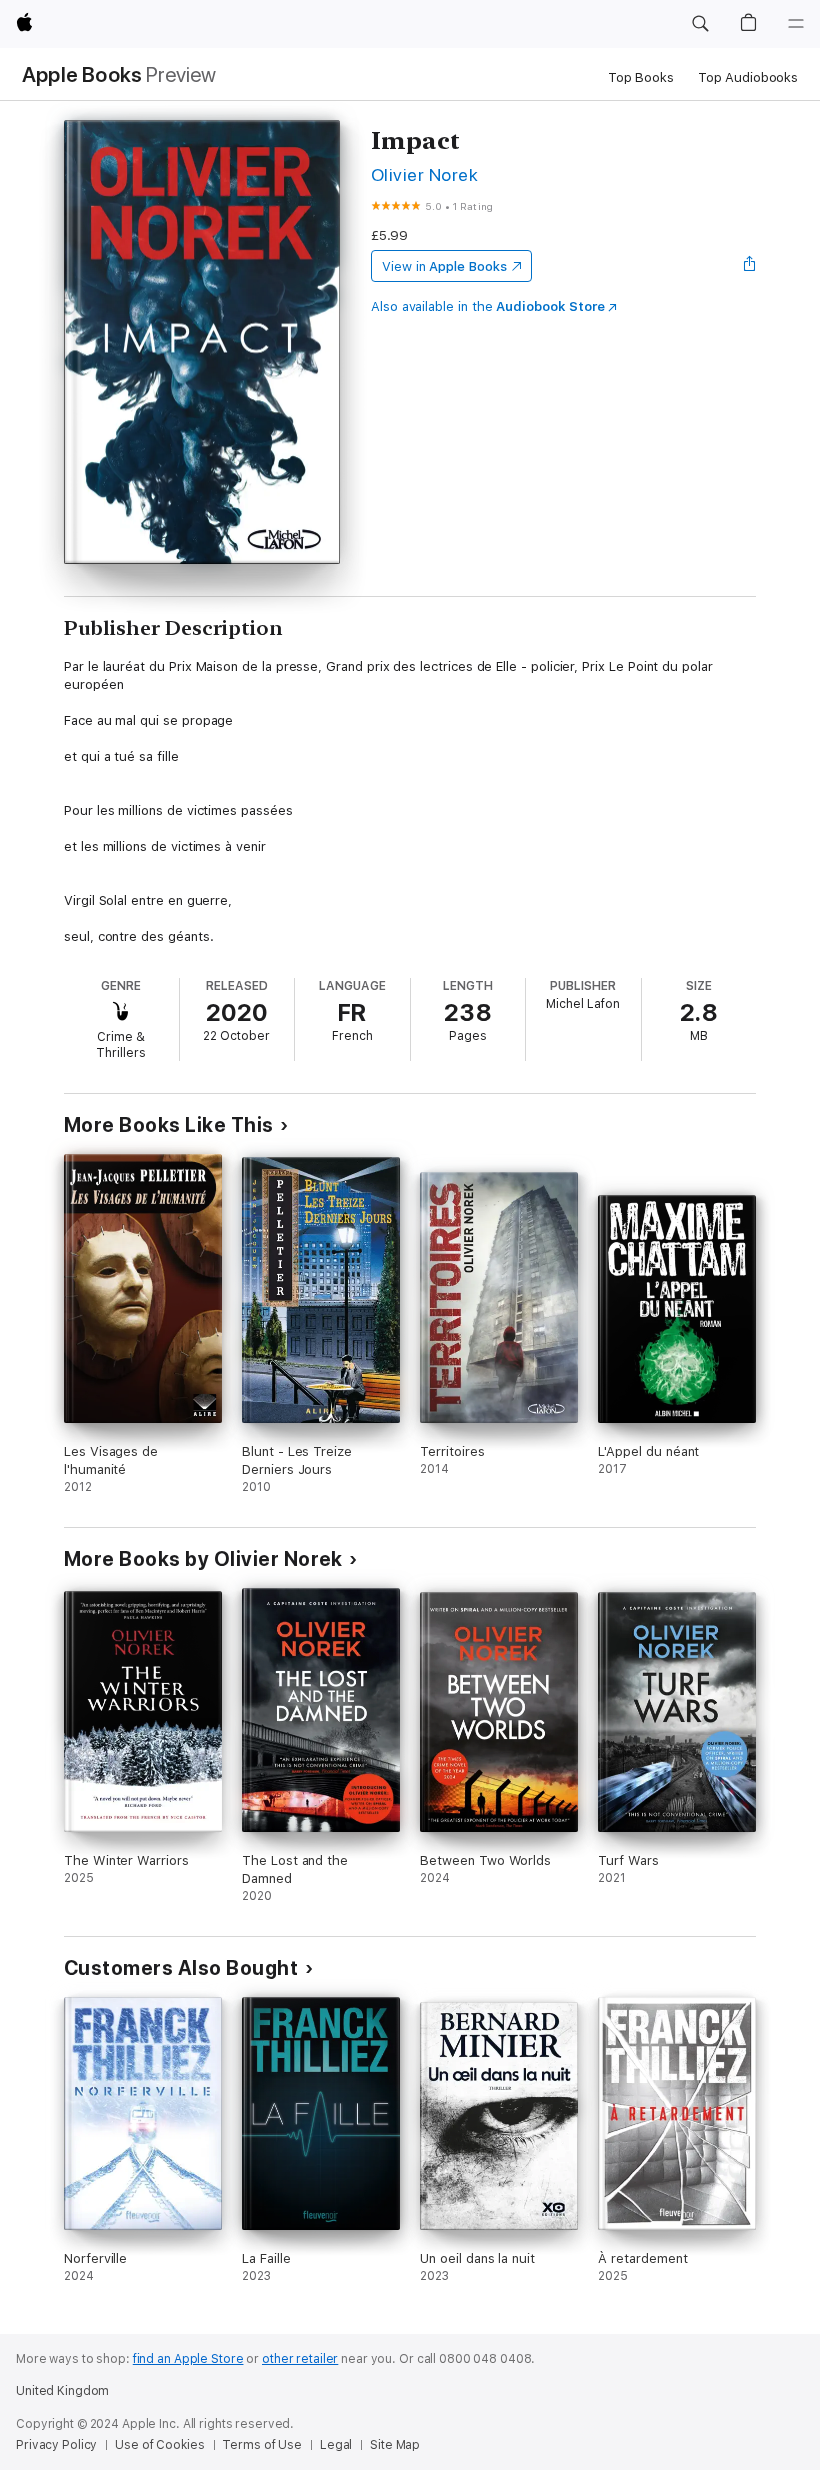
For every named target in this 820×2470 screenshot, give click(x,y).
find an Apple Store (188, 2359)
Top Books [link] (641, 77)
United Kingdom (62, 2391)
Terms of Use (262, 2445)
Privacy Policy (56, 2445)
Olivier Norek (424, 174)
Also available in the (488, 306)
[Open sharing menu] (750, 266)
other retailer (300, 2359)
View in (444, 266)
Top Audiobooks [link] (748, 77)
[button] (700, 24)
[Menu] (796, 24)
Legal (336, 2445)
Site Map (395, 2445)
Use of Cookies (159, 2445)
